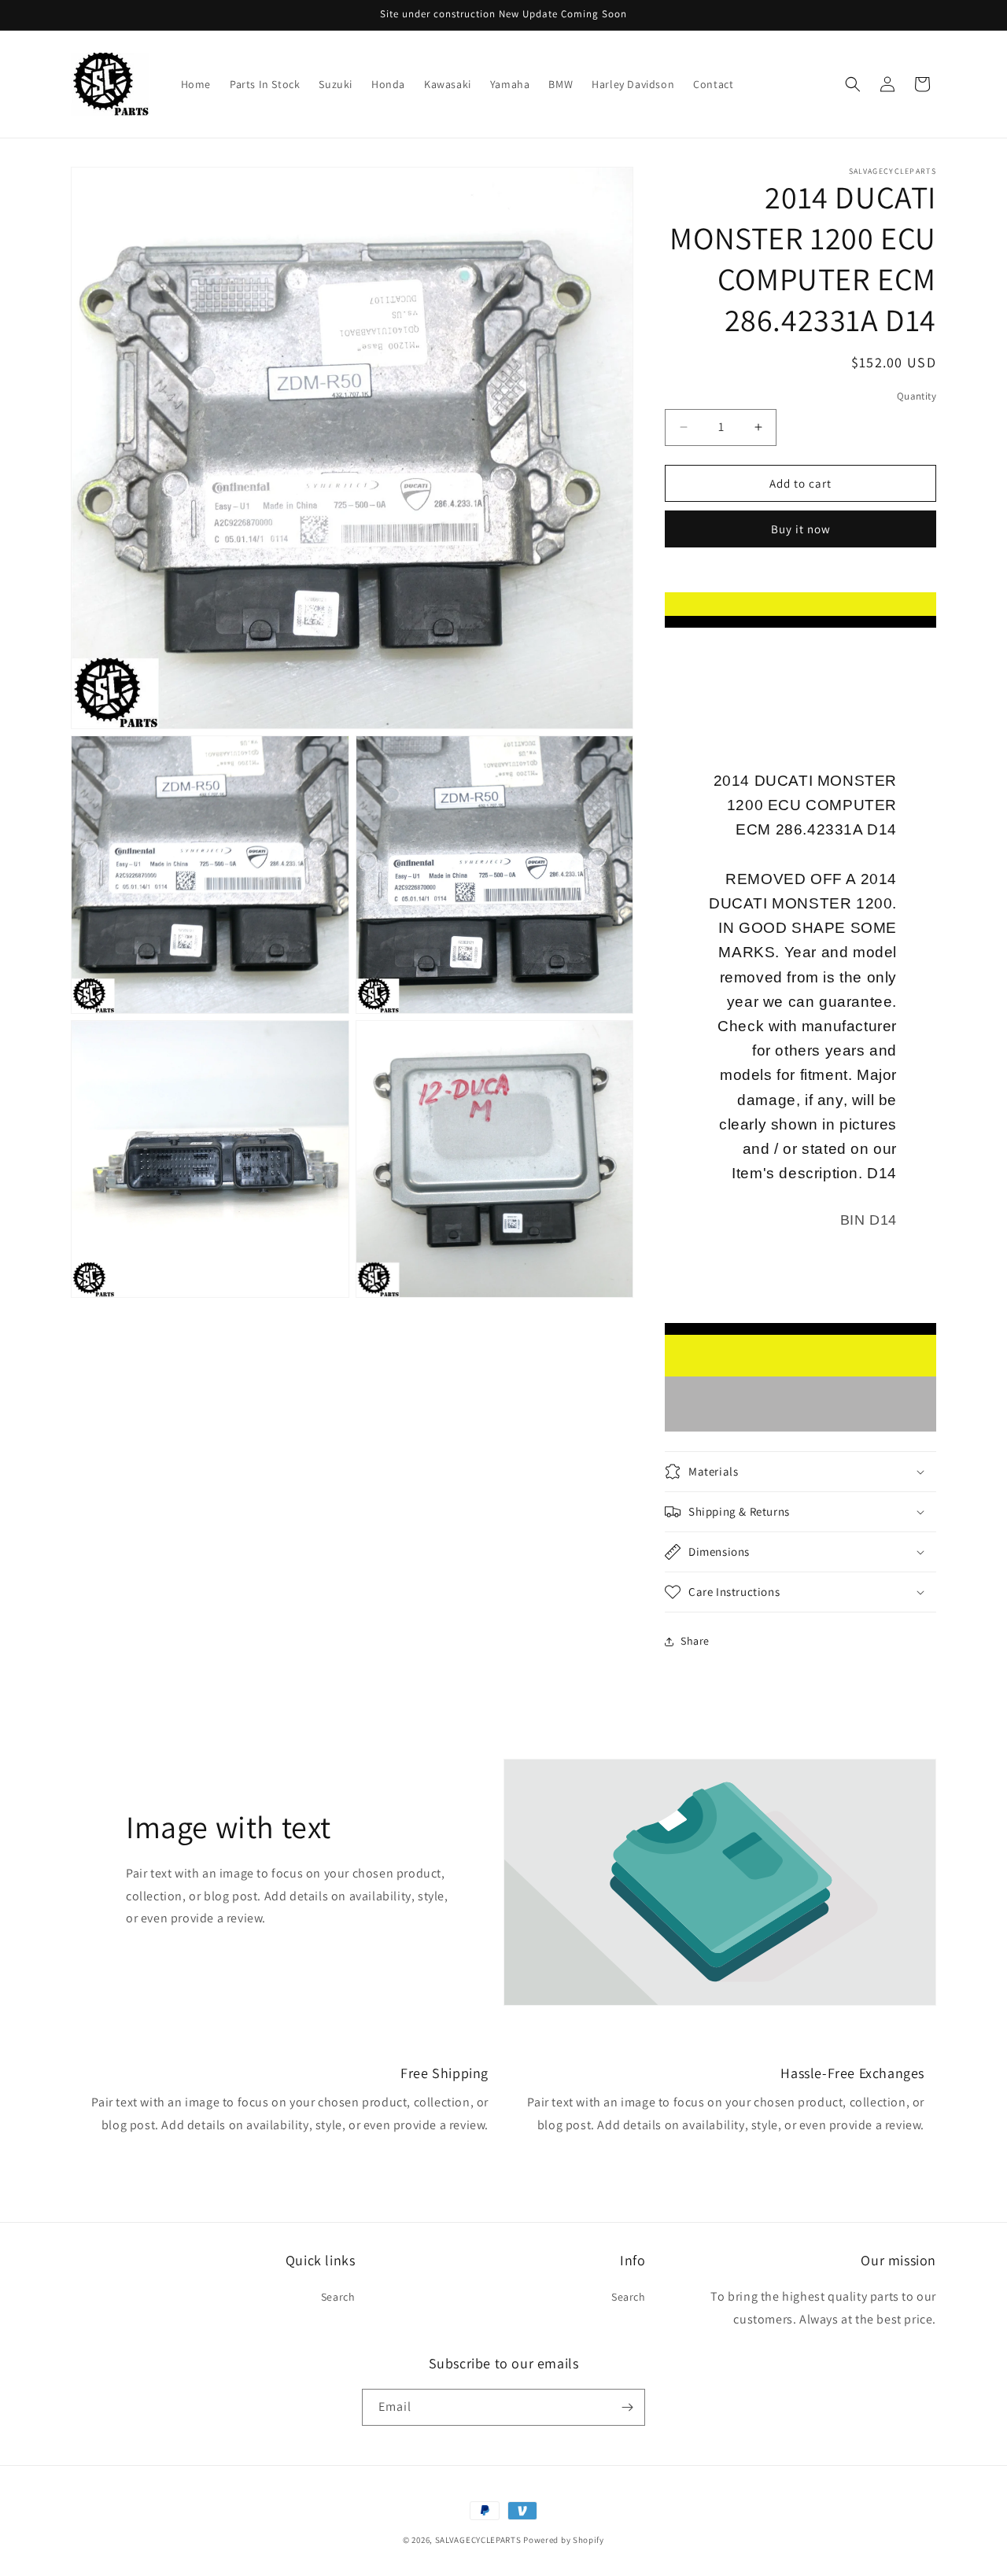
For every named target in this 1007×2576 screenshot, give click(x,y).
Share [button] (695, 1641)
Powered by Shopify (564, 2540)
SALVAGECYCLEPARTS (478, 2540)
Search (338, 2297)
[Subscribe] (627, 2407)
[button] (853, 84)
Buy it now (801, 529)
